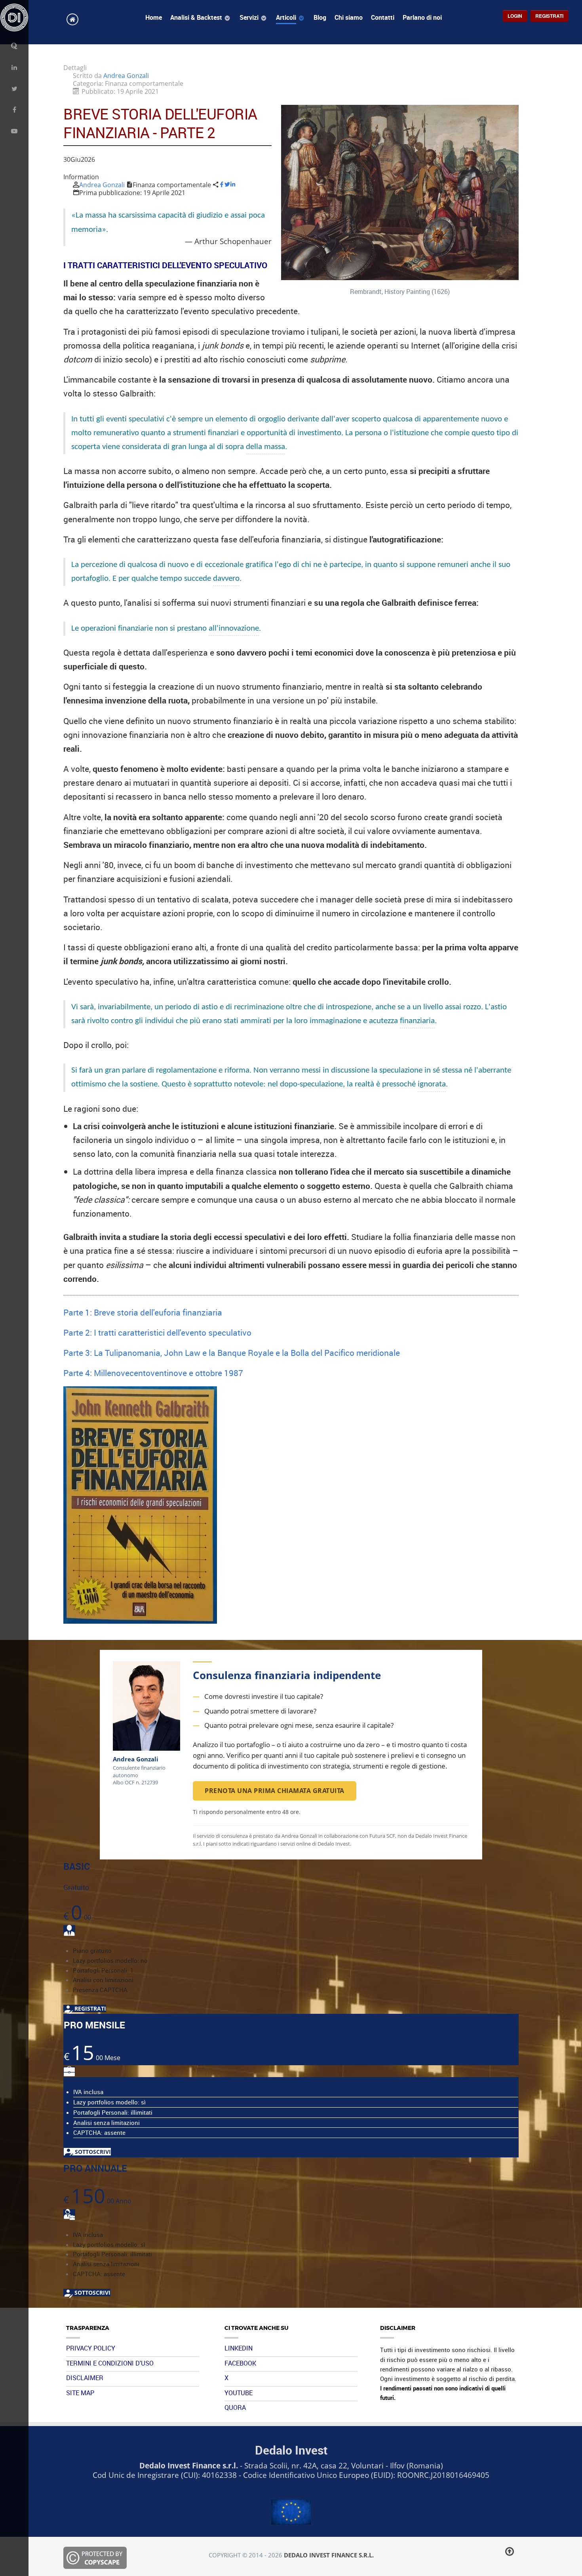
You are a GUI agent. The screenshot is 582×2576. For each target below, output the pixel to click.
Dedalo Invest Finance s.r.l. (329, 2555)
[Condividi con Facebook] (222, 185)
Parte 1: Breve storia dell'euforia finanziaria (143, 1312)
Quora (235, 2407)
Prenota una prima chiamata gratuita (275, 1791)
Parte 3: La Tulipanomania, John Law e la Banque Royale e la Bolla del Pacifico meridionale (232, 1352)
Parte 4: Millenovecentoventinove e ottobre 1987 (153, 1373)
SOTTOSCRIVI (92, 2152)
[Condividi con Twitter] (227, 185)
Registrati (549, 16)
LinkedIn (239, 2348)
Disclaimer (85, 2378)
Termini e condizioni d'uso (110, 2363)
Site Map (80, 2393)
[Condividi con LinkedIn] (233, 185)
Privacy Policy (91, 2348)
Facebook (240, 2363)
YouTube (239, 2393)
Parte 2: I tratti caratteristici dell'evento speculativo (157, 1332)
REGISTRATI (89, 2008)
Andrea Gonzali (102, 185)
